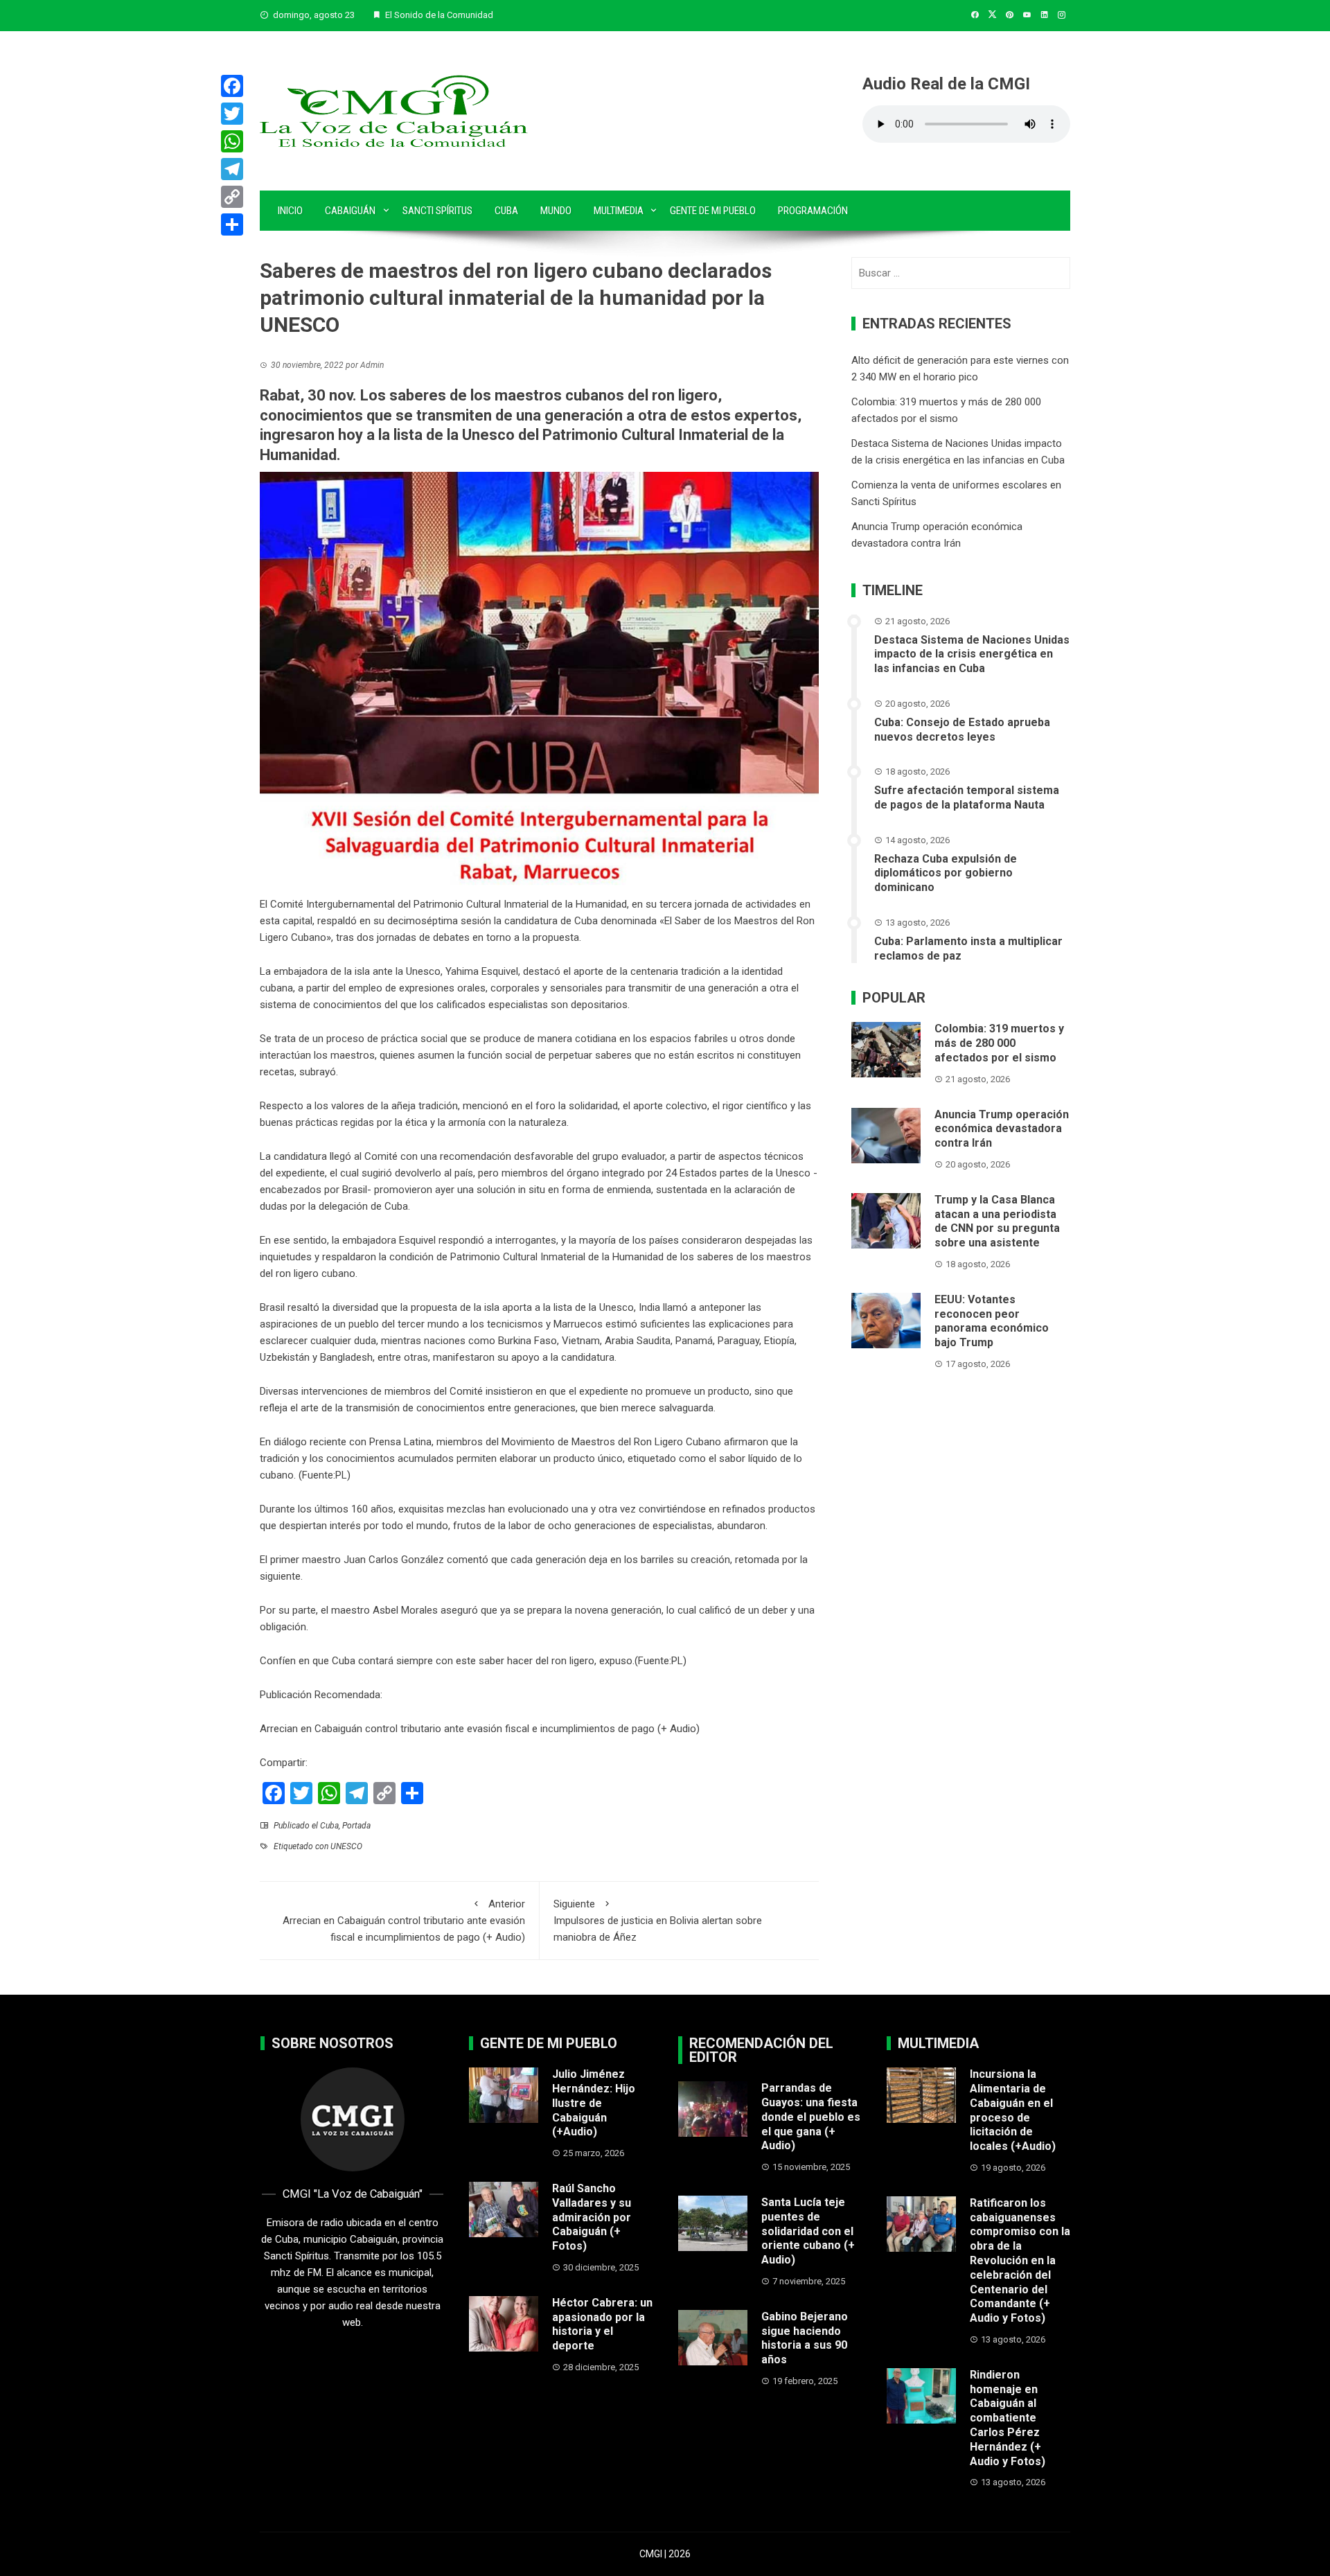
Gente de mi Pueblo (713, 211)
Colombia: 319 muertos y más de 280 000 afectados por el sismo (999, 1043)
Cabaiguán (350, 211)
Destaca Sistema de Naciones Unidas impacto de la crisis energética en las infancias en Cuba (972, 654)
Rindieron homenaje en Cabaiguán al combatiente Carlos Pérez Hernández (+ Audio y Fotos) (1008, 2418)
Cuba (506, 211)
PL (677, 1661)
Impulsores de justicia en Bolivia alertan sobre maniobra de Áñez (658, 1921)
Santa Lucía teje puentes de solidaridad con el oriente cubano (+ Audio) (808, 2231)
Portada (356, 1826)
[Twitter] (232, 114)
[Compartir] (232, 224)
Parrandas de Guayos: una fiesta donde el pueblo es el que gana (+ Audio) (811, 2117)
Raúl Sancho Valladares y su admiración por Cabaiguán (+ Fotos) (592, 2217)
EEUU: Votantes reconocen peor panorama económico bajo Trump (992, 1321)
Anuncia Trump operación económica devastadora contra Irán (1002, 1129)
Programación (813, 211)
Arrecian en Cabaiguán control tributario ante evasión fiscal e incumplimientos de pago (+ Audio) (480, 1729)
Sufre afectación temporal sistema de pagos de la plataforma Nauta (967, 797)
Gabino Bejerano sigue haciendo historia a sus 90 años (805, 2338)
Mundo (556, 211)
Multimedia (619, 211)
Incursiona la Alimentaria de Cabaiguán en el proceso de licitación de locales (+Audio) (1013, 2110)
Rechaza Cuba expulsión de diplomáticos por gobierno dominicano (946, 873)
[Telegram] (232, 169)
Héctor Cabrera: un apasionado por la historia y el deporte (602, 2324)
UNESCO (346, 1846)
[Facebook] (232, 86)
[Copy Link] (232, 197)
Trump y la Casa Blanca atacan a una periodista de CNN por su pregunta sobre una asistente (997, 1221)
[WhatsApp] (232, 141)
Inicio (290, 211)
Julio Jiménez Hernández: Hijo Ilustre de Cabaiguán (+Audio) (594, 2103)
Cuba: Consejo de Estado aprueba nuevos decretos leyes (962, 730)
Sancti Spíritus (437, 211)
